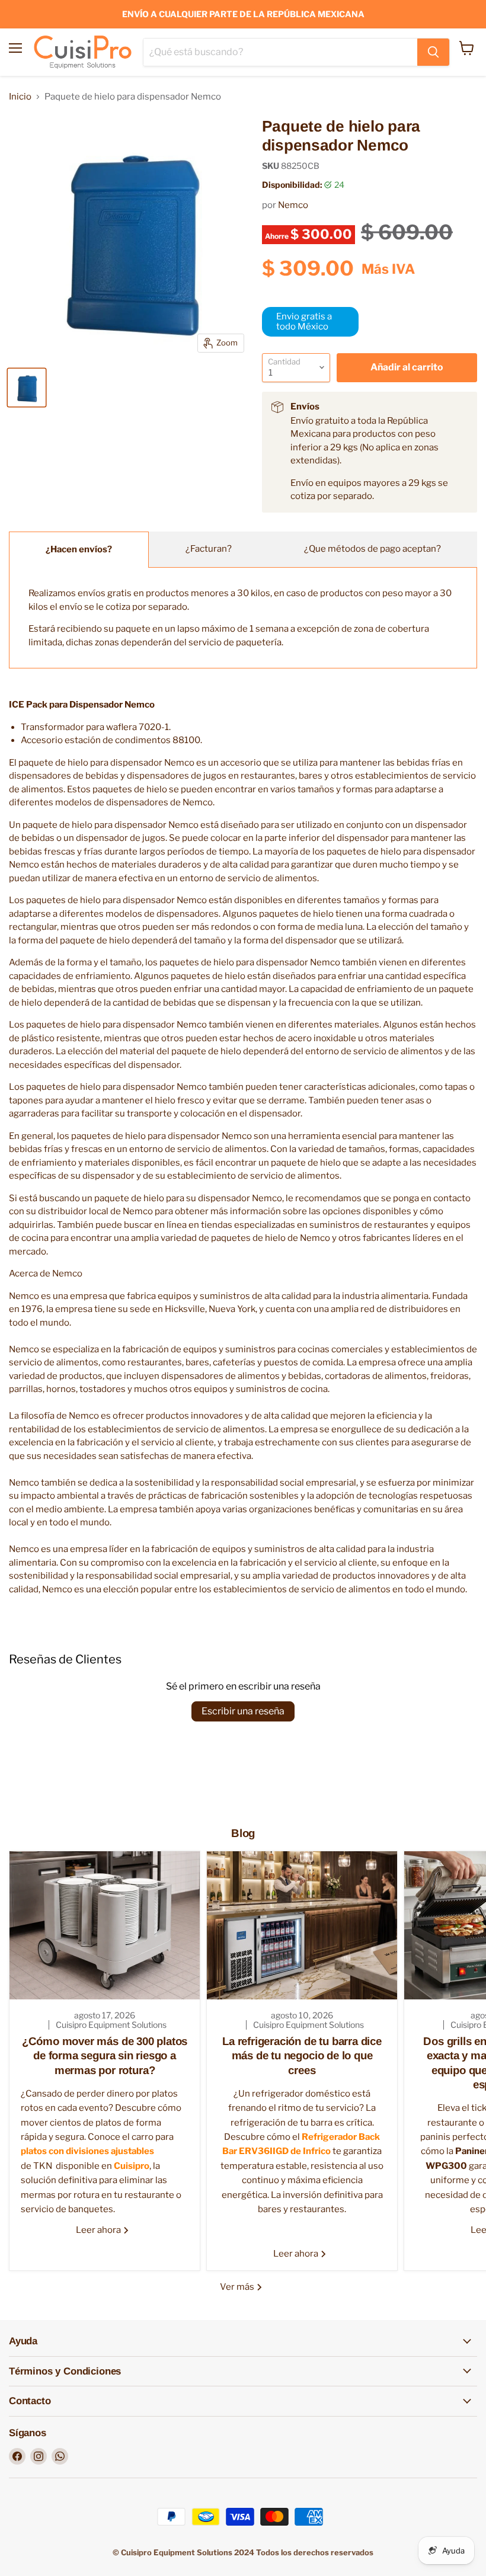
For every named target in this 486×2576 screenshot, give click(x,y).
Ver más (238, 2287)
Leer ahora (99, 2230)
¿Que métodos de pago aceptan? (373, 549)
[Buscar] (433, 52)
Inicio (20, 97)
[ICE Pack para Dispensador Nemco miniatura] (27, 388)
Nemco (293, 205)
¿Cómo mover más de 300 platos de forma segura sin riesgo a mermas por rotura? (105, 2056)
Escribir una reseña (243, 1711)
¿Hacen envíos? (79, 549)
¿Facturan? (209, 549)
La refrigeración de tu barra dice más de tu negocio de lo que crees (302, 2056)
